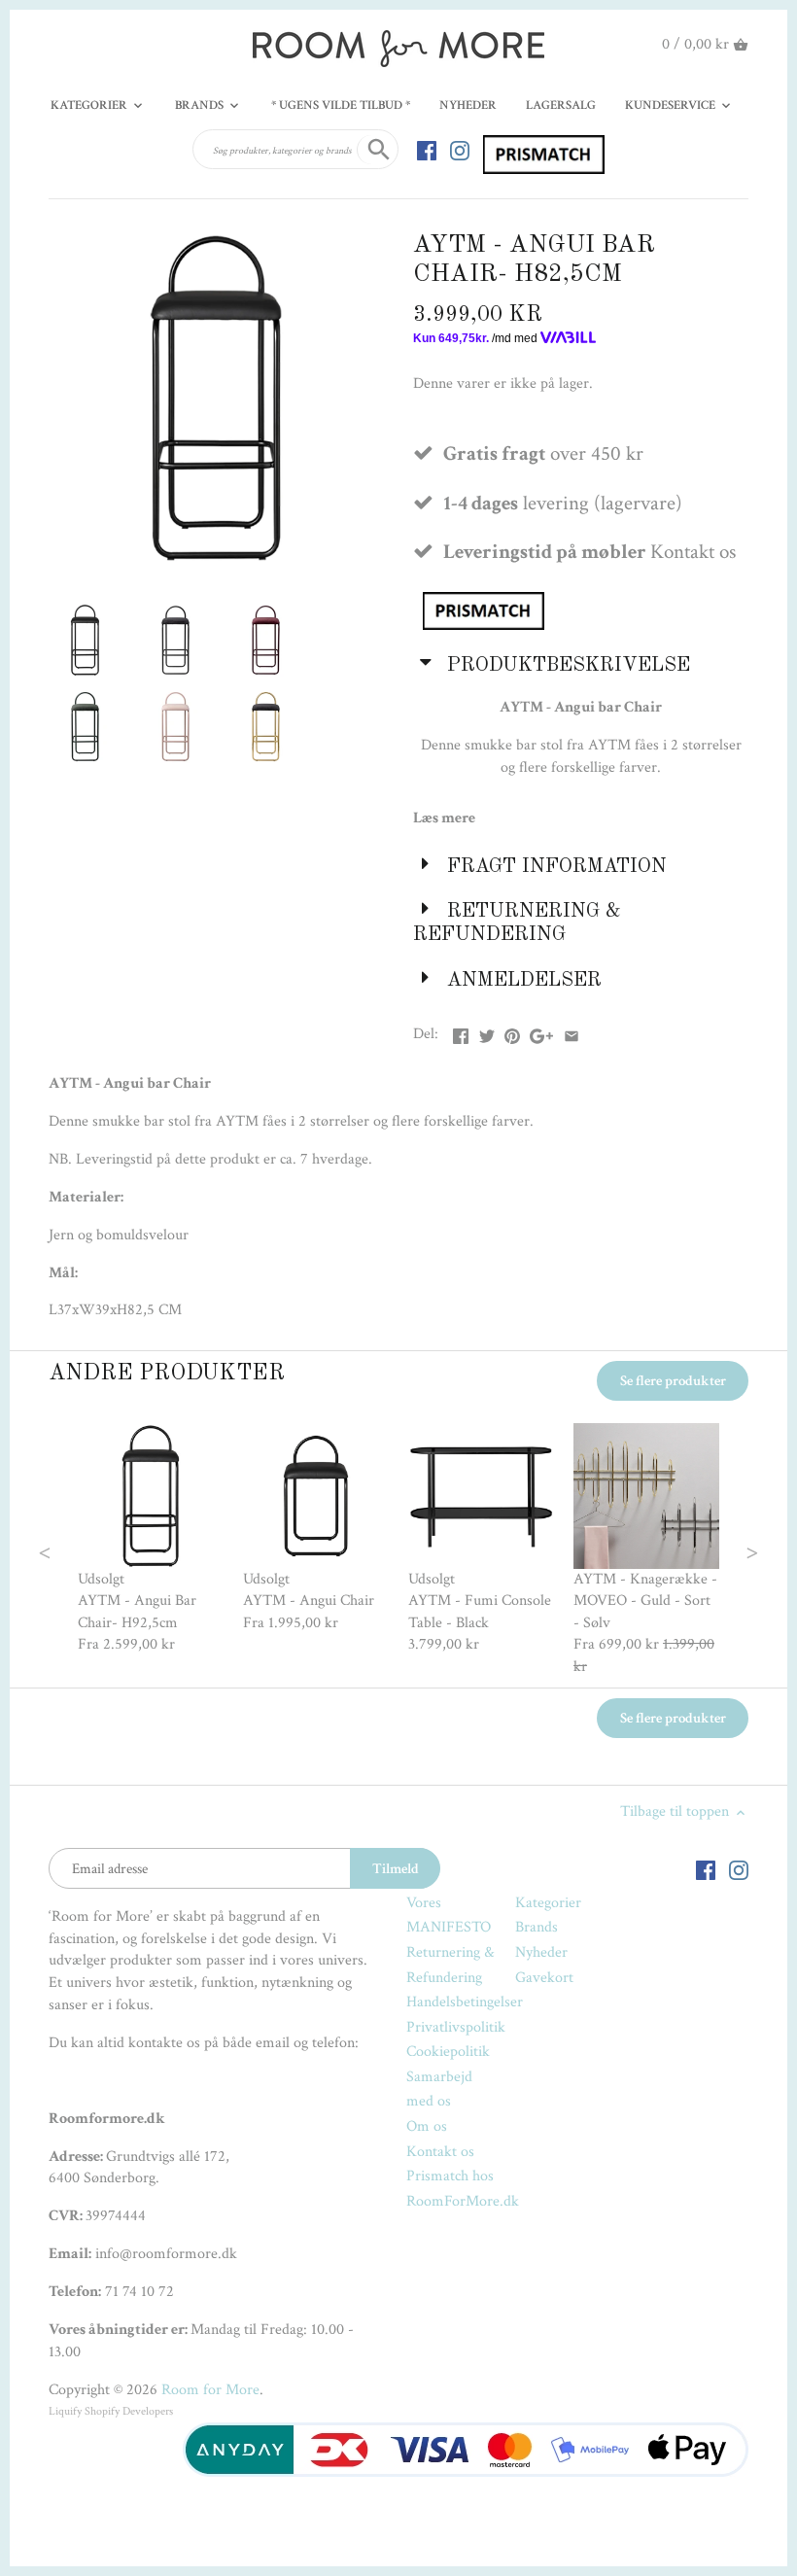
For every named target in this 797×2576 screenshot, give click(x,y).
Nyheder (541, 1952)
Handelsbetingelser (465, 2002)
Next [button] (714, 1550)
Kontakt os (440, 2152)
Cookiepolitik (448, 2052)
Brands (537, 1927)
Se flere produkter (673, 1381)
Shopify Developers (129, 2411)
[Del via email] (572, 1032)
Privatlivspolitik (456, 2027)
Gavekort (544, 1978)
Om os (427, 2126)
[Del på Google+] (541, 1032)
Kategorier (548, 1903)
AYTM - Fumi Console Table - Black (480, 1611)
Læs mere (444, 818)
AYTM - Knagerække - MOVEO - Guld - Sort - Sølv (645, 1601)
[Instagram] (460, 150)
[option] (151, 1540)
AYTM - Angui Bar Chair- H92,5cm (137, 1611)
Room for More (210, 2390)
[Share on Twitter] (487, 1032)
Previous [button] (84, 1550)
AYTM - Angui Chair (309, 1601)
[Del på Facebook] (461, 1032)
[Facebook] (427, 150)
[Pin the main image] (512, 1032)
